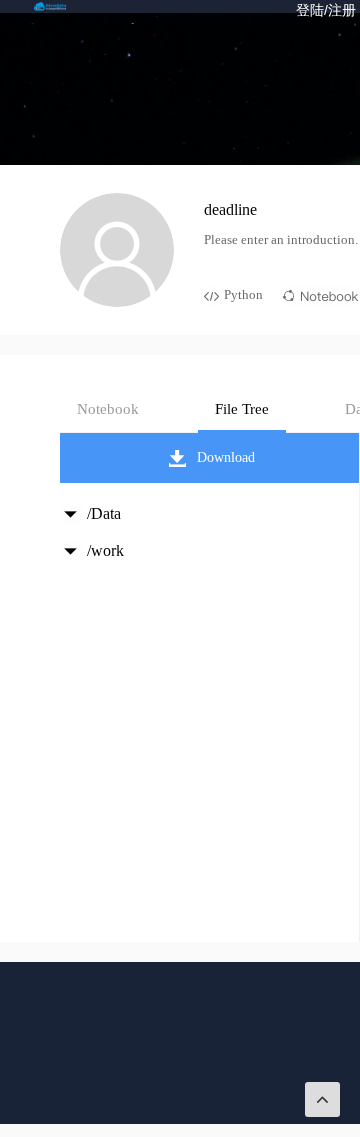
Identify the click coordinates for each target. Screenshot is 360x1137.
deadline (230, 209)
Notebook (108, 409)
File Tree (242, 409)
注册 (342, 10)
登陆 (310, 10)
